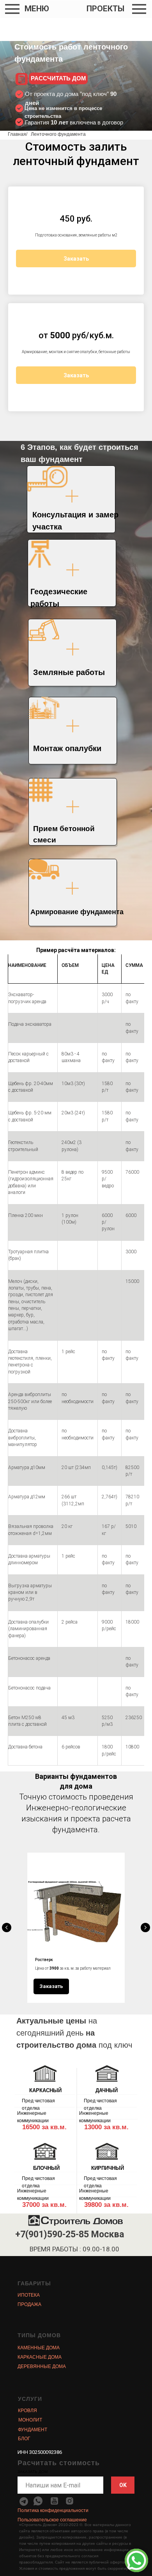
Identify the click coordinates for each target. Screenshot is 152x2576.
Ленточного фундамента (58, 134)
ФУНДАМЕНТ (33, 2430)
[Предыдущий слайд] (7, 1928)
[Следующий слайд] (145, 1928)
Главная (17, 134)
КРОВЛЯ (27, 2411)
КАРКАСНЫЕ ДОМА (40, 2357)
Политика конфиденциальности (53, 2510)
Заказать (76, 259)
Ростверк (44, 1960)
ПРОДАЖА (29, 2304)
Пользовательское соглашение (52, 2520)
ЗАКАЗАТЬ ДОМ (33, 2472)
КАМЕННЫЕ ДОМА (39, 2348)
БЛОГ (24, 2439)
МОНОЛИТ (30, 2420)
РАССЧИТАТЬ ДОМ (58, 78)
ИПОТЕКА (29, 2295)
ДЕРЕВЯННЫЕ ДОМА (42, 2366)
